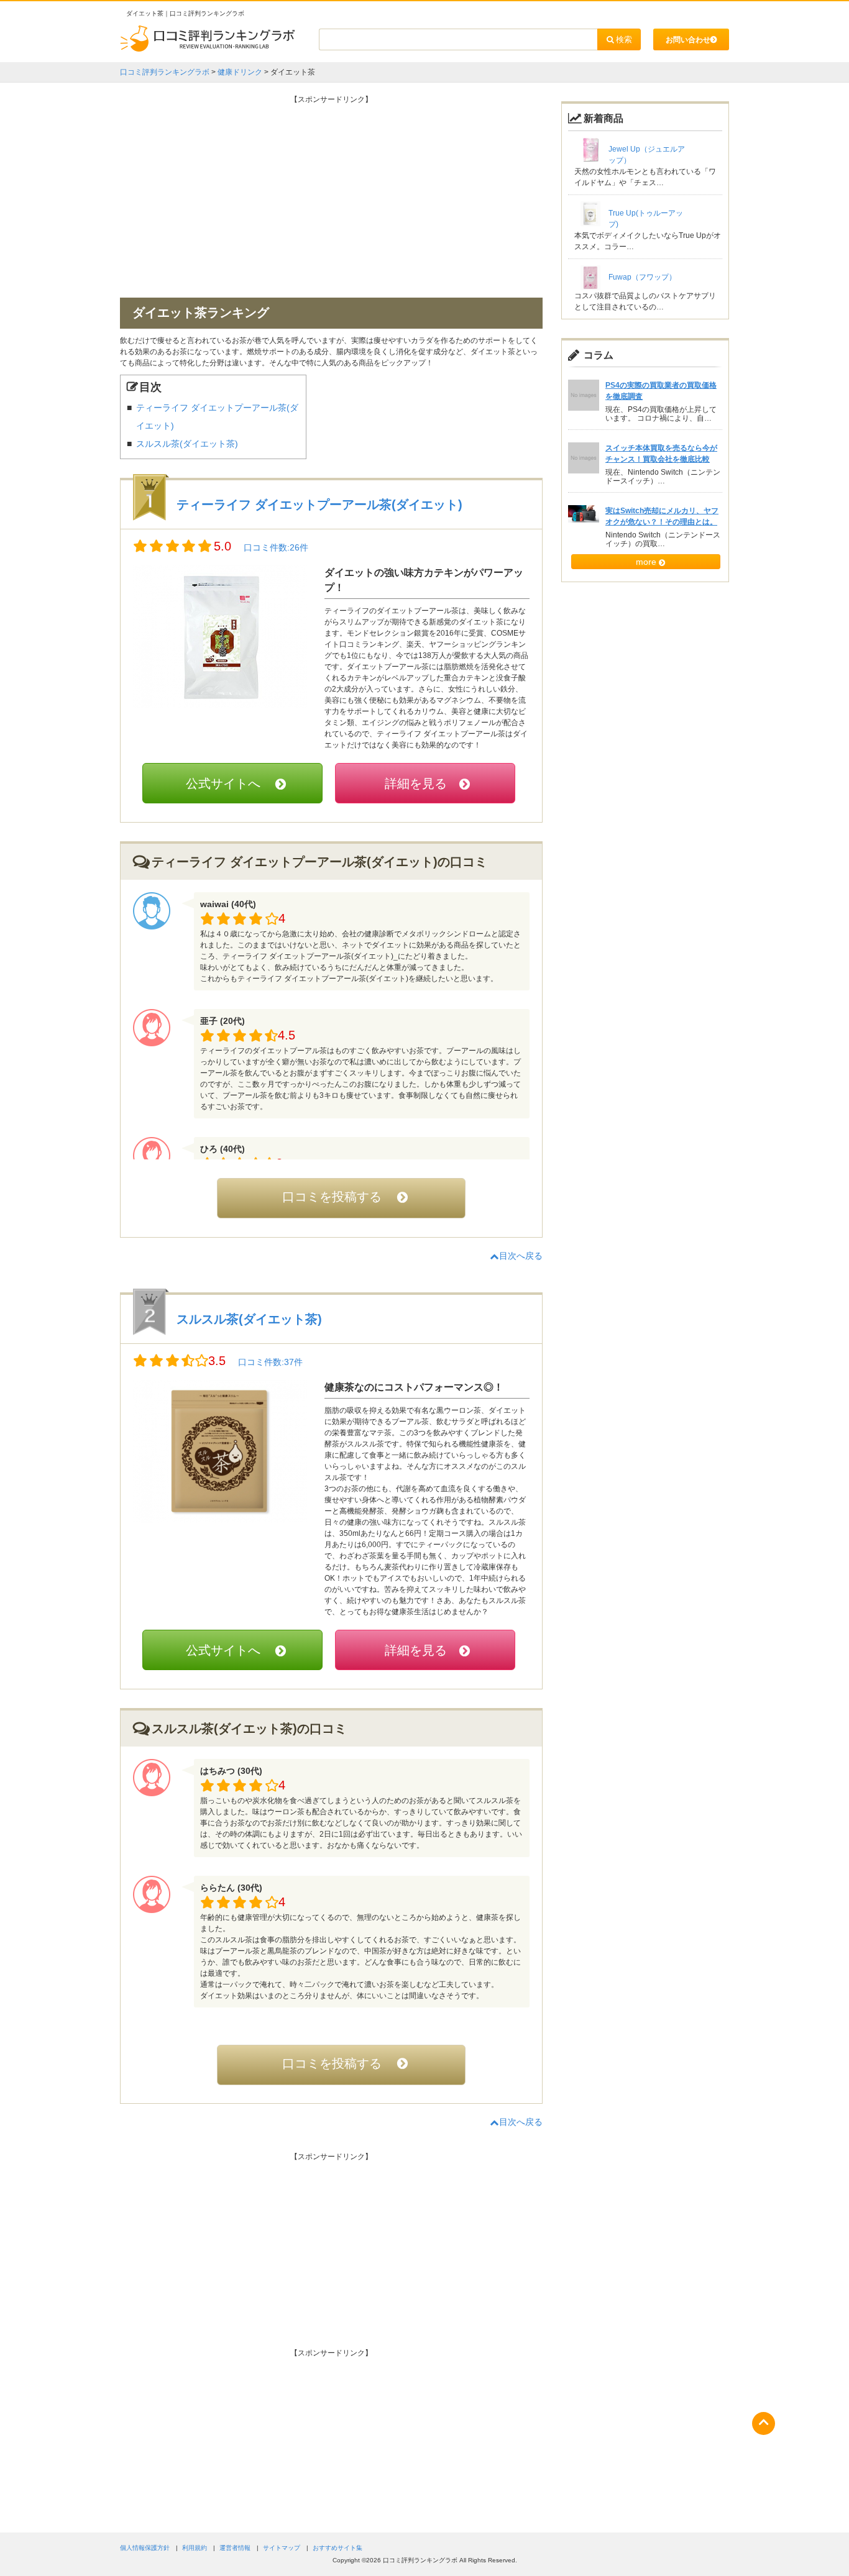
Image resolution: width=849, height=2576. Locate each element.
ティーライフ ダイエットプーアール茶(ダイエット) (319, 505)
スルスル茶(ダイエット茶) (187, 444)
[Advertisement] (331, 192)
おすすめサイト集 (337, 2548)
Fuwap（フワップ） (642, 277)
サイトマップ (282, 2548)
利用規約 (195, 2548)
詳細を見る (416, 783)
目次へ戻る (521, 1256)
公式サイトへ (223, 783)
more (646, 562)
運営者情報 (235, 2548)
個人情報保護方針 (145, 2548)
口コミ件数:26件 (276, 547)
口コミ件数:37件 (270, 1362)
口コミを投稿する (332, 1197)
